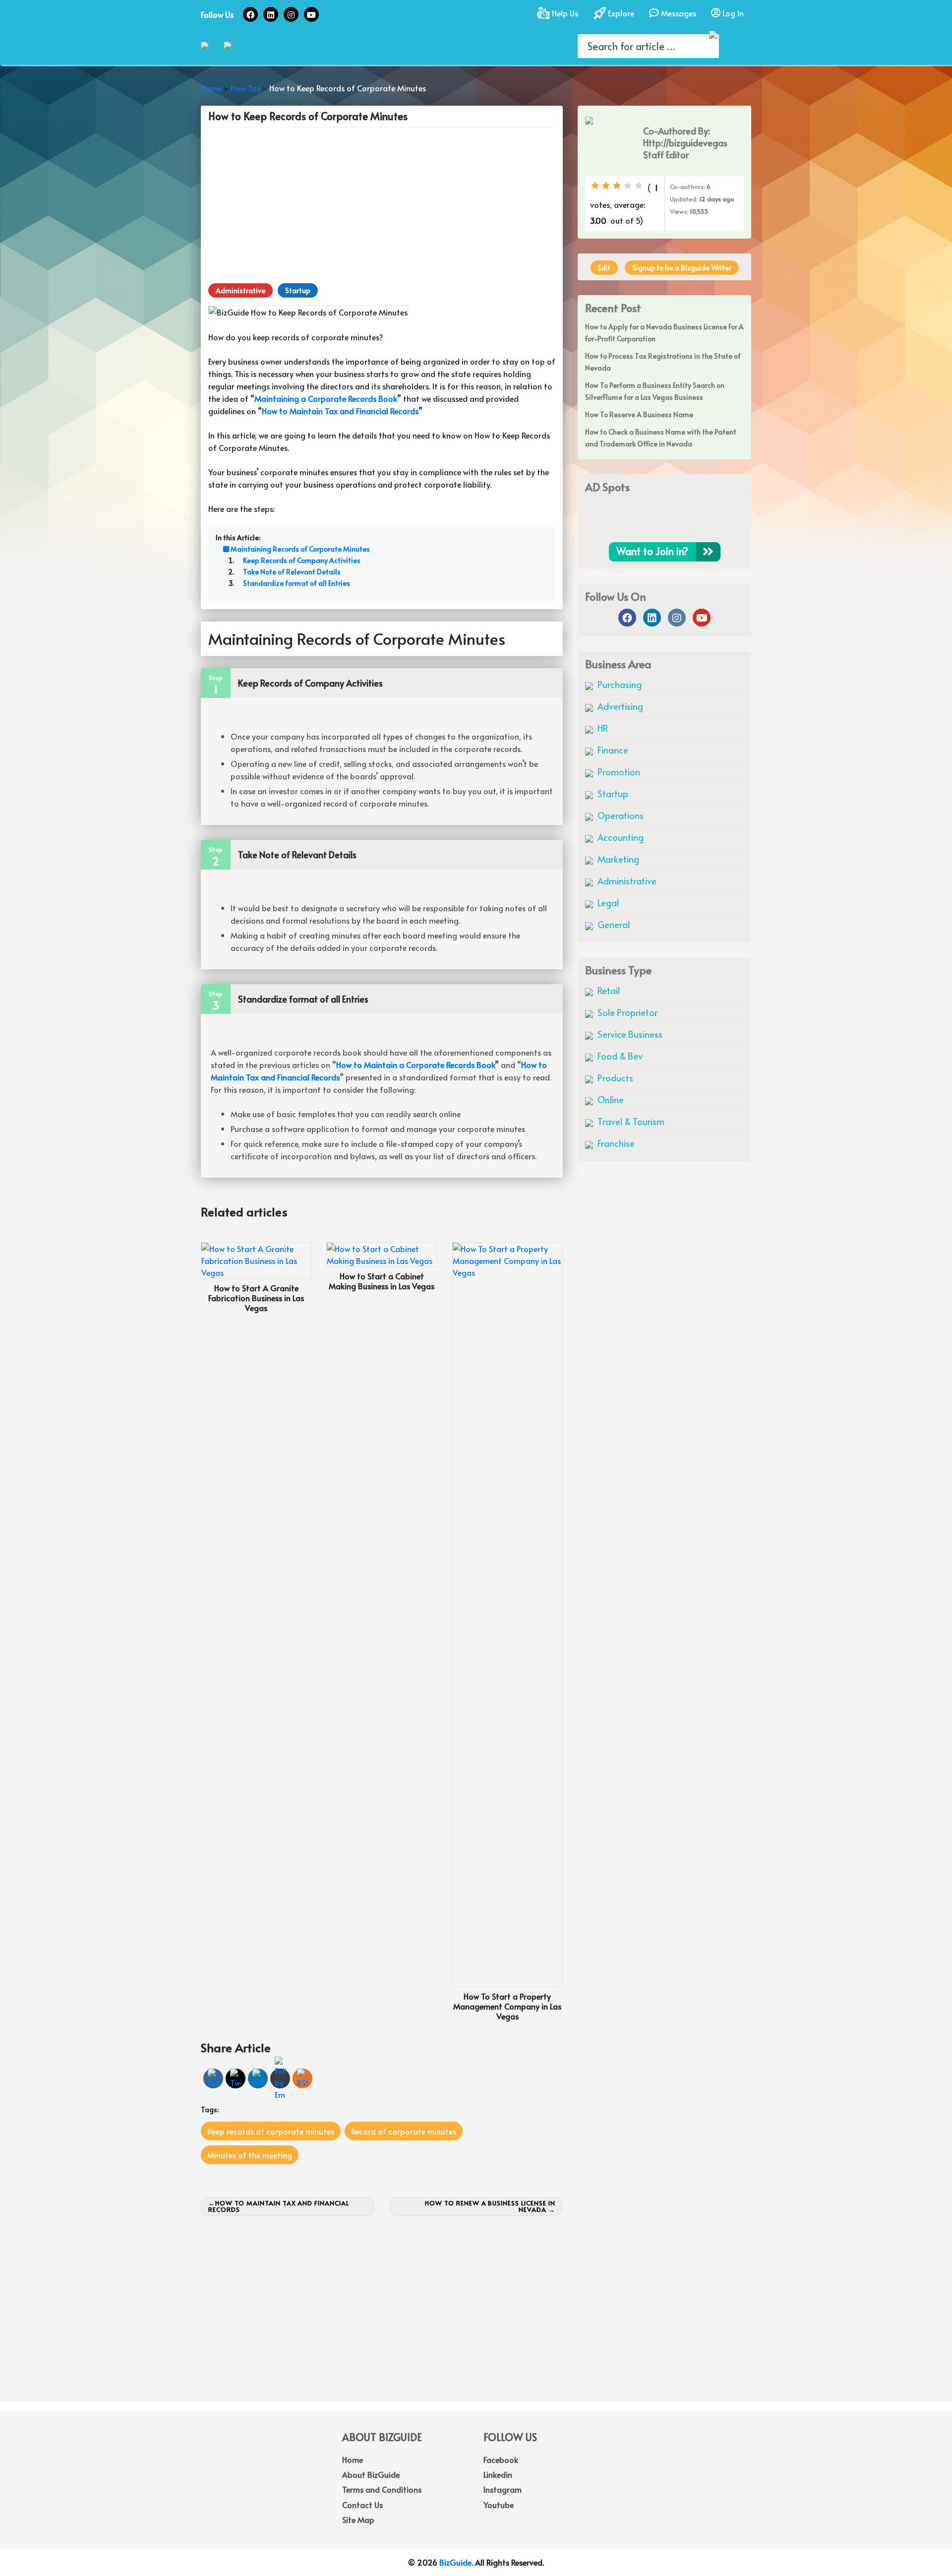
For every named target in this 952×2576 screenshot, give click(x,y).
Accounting (620, 837)
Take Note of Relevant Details (292, 572)
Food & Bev (619, 1056)
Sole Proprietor (626, 1012)
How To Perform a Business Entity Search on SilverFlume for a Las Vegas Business (655, 391)
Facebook (501, 2459)
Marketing (617, 859)
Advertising (619, 706)
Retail (608, 990)
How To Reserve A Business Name (639, 414)
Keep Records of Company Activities (302, 560)
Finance (612, 750)
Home (353, 2459)
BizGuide (455, 2562)
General (613, 924)
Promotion (618, 772)
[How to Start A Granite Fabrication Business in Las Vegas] (256, 1259)
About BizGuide (371, 2474)
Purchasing (619, 684)
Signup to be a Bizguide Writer (682, 268)
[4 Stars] (628, 186)
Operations (620, 815)
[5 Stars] (639, 186)
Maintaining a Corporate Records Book (326, 398)
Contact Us (362, 2505)
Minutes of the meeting (250, 2155)
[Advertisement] (382, 204)
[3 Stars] (617, 186)
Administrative (240, 290)
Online (610, 1100)
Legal (607, 903)
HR (602, 728)
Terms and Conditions (382, 2489)
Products (614, 1078)
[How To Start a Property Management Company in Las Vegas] (507, 1613)
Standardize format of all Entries (297, 583)
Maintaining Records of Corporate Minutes (299, 549)
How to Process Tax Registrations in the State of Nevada (663, 362)
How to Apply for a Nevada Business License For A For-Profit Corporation (664, 333)
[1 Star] (595, 186)
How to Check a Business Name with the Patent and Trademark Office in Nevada (661, 438)
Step (216, 678)
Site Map (358, 2519)
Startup (298, 290)
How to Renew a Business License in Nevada (490, 2206)
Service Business (629, 1034)
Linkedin (498, 2474)
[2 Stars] (606, 186)
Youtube (499, 2505)
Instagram (503, 2489)
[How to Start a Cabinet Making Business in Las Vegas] (382, 1253)
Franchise (615, 1143)
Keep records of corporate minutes (271, 2131)
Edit (604, 268)
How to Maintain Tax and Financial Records (279, 2206)
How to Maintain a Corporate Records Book (416, 1065)
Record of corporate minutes (404, 2131)
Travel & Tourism (630, 1121)
